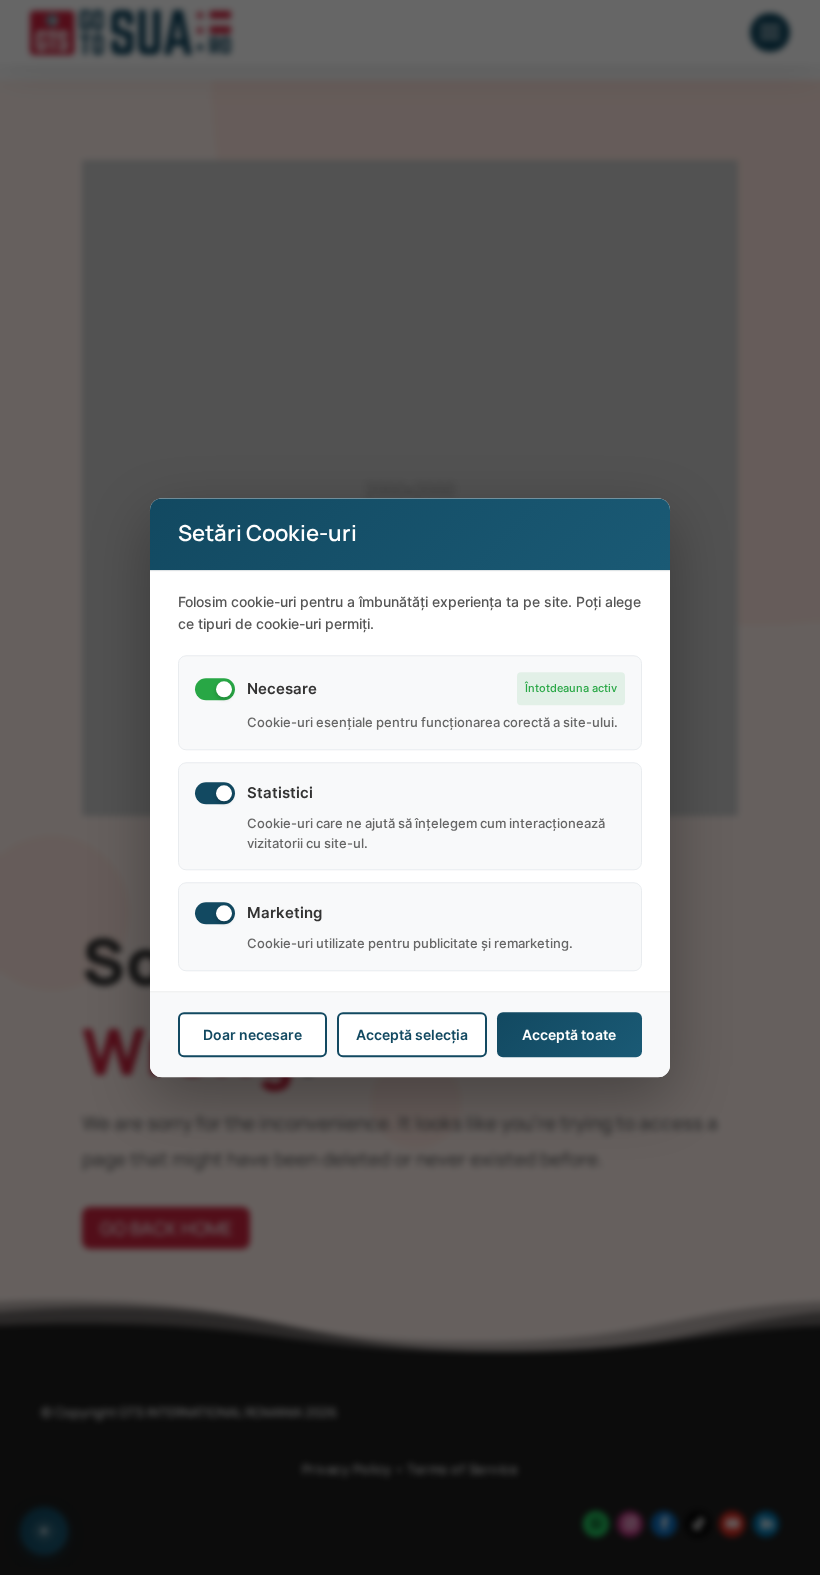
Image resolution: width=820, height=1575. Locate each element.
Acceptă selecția (412, 1034)
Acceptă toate (569, 1034)
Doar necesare (252, 1034)
